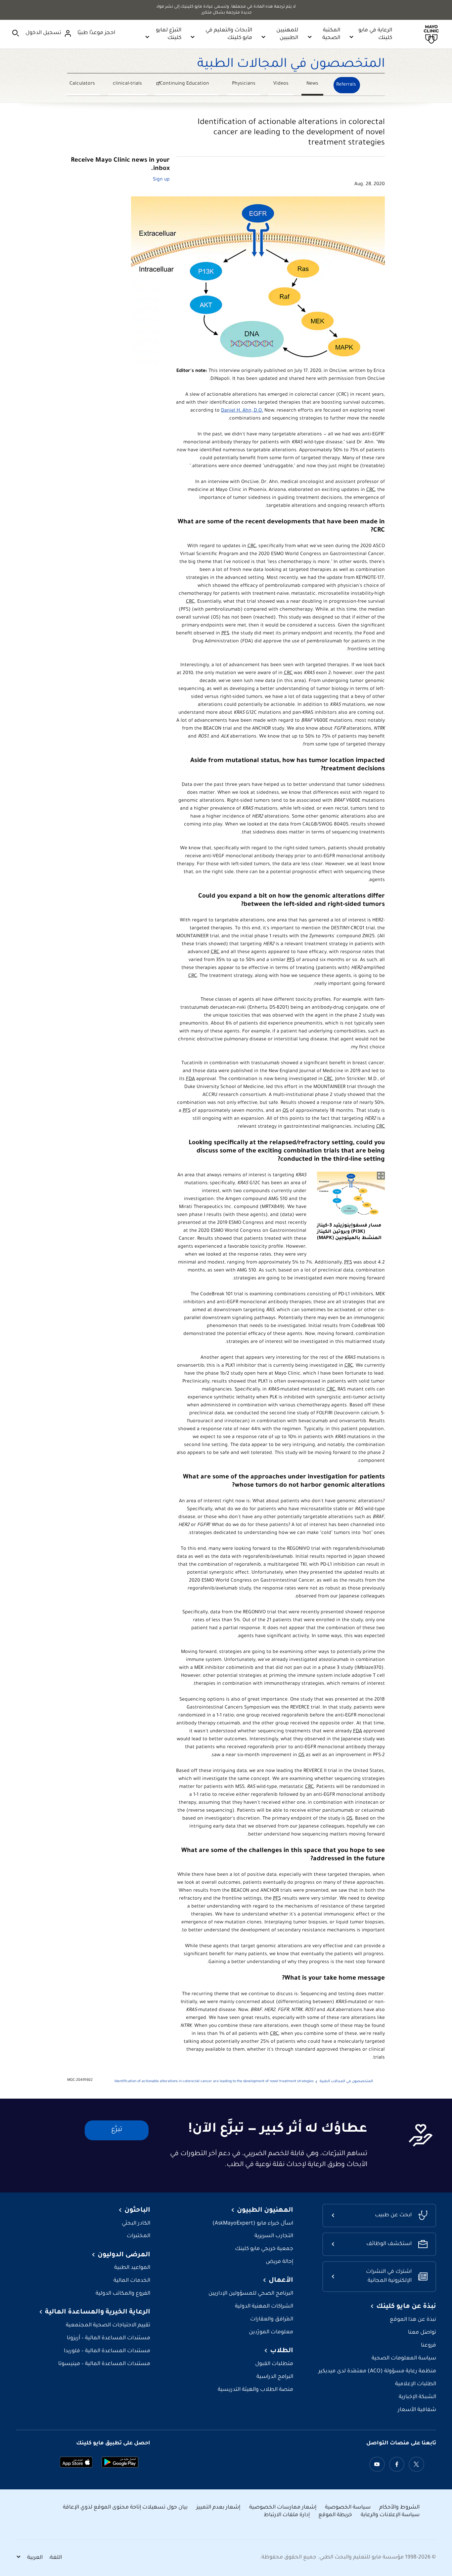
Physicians (244, 84)
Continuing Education (189, 85)
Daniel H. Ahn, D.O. (242, 411)
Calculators (82, 84)
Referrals (346, 85)
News (312, 84)
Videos (281, 84)
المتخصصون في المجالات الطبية (291, 65)
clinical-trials (127, 84)
